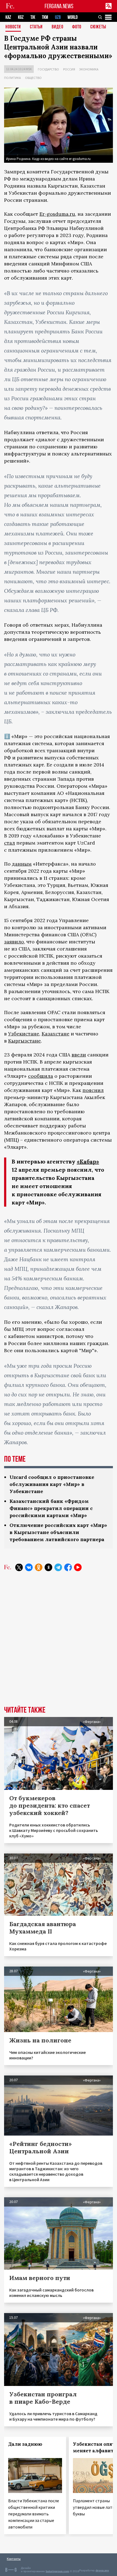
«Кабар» (88, 1161)
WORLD (73, 17)
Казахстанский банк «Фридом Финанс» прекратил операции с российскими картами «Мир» (51, 1508)
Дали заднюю (25, 2444)
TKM (45, 17)
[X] (19, 1567)
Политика (13, 78)
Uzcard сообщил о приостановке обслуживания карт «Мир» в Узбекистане (52, 1484)
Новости (13, 27)
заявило (14, 942)
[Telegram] (58, 1567)
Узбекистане (24, 1034)
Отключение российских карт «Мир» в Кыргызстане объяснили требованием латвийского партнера (58, 1532)
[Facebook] (68, 1567)
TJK (33, 17)
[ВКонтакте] (29, 1567)
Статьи (36, 27)
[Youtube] (78, 1567)
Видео (58, 27)
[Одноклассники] (39, 1567)
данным (22, 864)
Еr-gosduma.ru (57, 214)
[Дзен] (48, 1567)
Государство (48, 69)
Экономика (89, 69)
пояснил (93, 1090)
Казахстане (56, 1034)
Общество (33, 78)
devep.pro (102, 2570)
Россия (69, 69)
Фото (77, 27)
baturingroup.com (57, 2571)
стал (10, 843)
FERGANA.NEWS (59, 6)
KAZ (8, 17)
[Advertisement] (59, 1643)
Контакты (14, 2559)
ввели (79, 1055)
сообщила (41, 1076)
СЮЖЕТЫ (98, 27)
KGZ (21, 17)
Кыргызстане (24, 1041)
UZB (58, 17)
